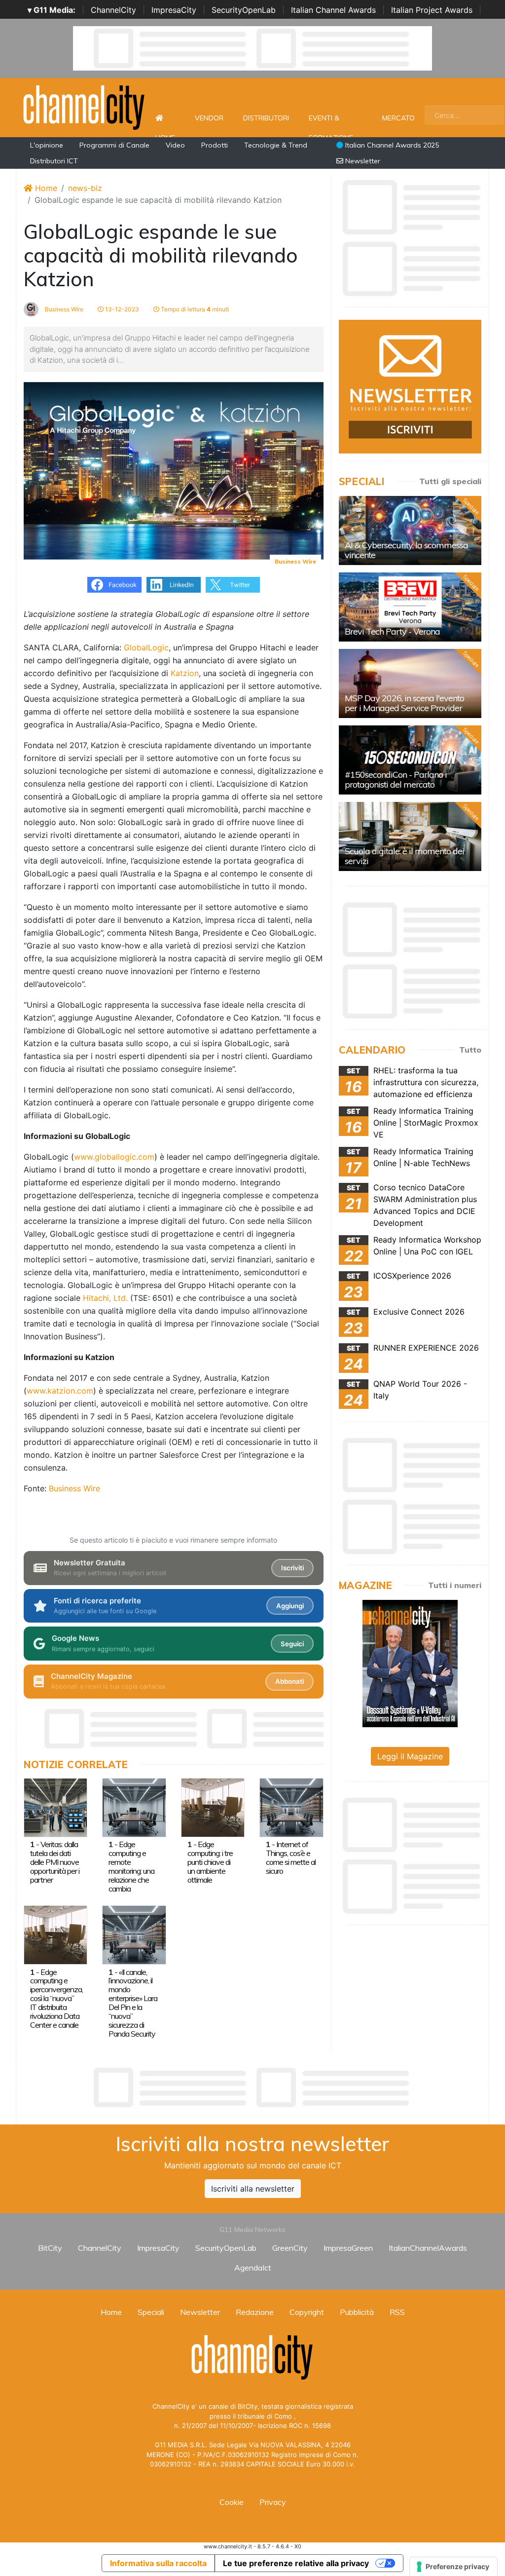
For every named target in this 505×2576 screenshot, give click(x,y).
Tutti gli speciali (450, 481)
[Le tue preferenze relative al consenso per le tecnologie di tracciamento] (453, 2567)
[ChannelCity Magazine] (410, 1663)
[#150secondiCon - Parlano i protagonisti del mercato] (410, 760)
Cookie (232, 2502)
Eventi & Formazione (331, 123)
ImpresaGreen (348, 2248)
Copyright (307, 2312)
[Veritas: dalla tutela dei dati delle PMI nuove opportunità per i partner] (55, 1807)
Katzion (185, 673)
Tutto (470, 1050)
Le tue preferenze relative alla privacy (296, 2563)
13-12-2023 (121, 309)
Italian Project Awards (432, 10)
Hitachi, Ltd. (105, 1298)
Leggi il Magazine (410, 1756)
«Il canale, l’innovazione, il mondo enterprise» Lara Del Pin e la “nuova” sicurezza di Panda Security (133, 2003)
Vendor (209, 118)
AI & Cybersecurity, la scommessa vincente (406, 550)
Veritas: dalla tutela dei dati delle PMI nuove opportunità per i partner (55, 1862)
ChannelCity (113, 10)
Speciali (151, 2312)
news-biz (85, 188)
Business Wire (63, 309)
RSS (397, 2312)
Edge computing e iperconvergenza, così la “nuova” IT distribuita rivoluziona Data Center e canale (56, 1999)
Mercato (398, 118)
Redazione (255, 2312)
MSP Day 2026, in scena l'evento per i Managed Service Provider (404, 703)
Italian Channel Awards (333, 10)
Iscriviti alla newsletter (253, 2189)
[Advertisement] (252, 2087)
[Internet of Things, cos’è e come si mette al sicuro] (291, 1807)
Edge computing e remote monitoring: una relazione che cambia (131, 1866)
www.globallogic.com (114, 1157)
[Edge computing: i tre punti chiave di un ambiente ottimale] (213, 1807)
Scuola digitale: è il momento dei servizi (404, 856)
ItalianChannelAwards (428, 2248)
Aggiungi (290, 1606)
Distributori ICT (54, 161)
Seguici (292, 1644)
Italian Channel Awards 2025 (391, 145)
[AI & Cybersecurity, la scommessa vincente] (410, 530)
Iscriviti (292, 1568)
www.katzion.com (60, 1391)
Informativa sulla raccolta (158, 2563)
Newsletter (362, 161)
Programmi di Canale (114, 145)
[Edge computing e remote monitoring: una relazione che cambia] (134, 1807)
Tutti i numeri (455, 1585)
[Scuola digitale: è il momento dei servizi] (410, 836)
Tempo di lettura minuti (194, 309)
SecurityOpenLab (244, 10)
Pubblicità (357, 2312)
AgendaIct (253, 2268)
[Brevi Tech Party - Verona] (410, 607)
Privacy (273, 2502)
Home (165, 118)
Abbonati (289, 1681)
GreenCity (290, 2248)
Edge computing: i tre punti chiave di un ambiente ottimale (210, 1862)
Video (175, 145)
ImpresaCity (174, 10)
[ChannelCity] (84, 107)
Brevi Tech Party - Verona (392, 631)
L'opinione (47, 145)
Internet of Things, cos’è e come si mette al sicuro (291, 1857)
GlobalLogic (146, 647)
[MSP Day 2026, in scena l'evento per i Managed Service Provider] (410, 683)
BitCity (50, 2248)
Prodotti (215, 145)
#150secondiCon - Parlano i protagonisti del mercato (396, 779)
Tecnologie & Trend (276, 145)
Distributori (266, 118)
